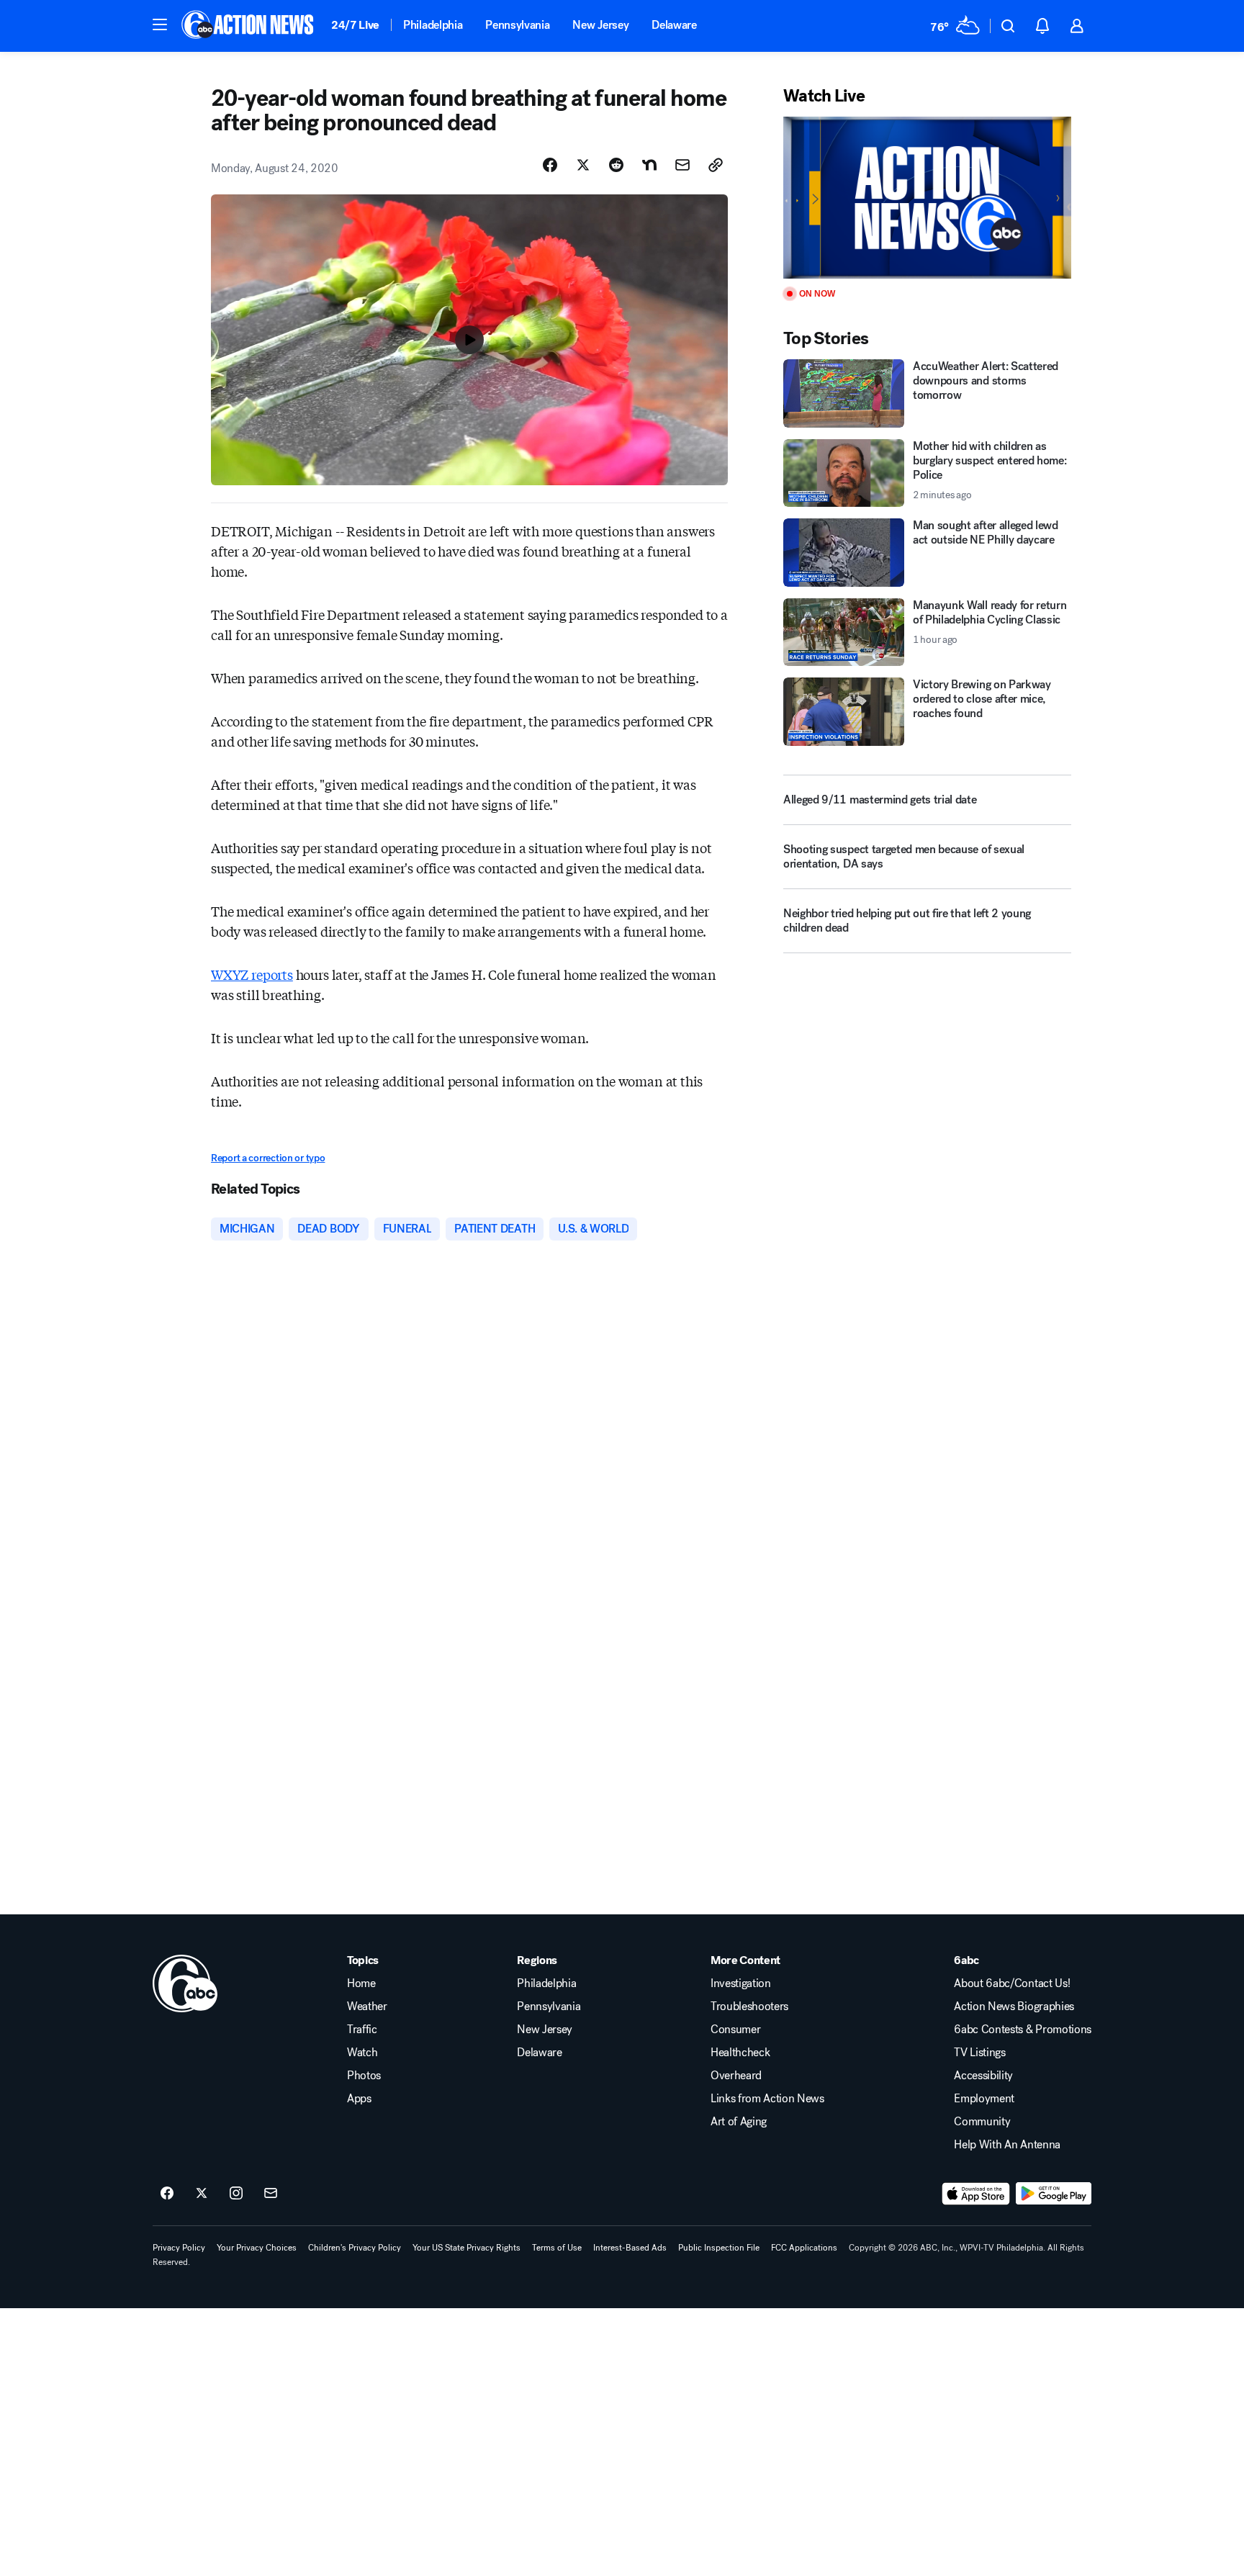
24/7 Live (355, 25)
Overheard (736, 2076)
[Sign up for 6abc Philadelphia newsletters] (271, 2194)
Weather (367, 2007)
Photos (364, 2076)
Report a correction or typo (268, 1158)
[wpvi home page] (185, 1983)
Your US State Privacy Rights (466, 2248)
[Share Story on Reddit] (616, 165)
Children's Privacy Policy (355, 2248)
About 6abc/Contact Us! (1012, 1983)
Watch (362, 2053)
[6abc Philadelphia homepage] (249, 26)
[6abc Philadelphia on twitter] (202, 2194)
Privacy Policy (179, 2248)
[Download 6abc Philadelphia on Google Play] (1054, 2194)
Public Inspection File (719, 2248)
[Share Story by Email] (682, 165)
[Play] (927, 198)
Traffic (362, 2030)
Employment (984, 2099)
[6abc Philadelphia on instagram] (236, 2194)
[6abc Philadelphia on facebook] (167, 2194)
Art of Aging (739, 2122)
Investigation (741, 1983)
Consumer (735, 2030)
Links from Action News (767, 2099)
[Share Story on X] (583, 165)
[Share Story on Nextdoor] (649, 165)
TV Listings (979, 2053)
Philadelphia (433, 25)
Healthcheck (740, 2053)
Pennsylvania (517, 25)
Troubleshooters (749, 2007)
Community (982, 2122)
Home (361, 1983)
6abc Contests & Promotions (1023, 2030)
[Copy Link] (716, 165)
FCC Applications (804, 2248)
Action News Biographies (1014, 2007)
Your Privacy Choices (257, 2248)
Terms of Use (557, 2248)
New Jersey (600, 25)
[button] (160, 24)
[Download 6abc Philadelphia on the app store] (976, 2194)
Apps (359, 2099)
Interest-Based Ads (630, 2248)
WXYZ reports (252, 974)
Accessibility (983, 2076)
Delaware (674, 25)
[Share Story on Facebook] (550, 165)
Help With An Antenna (1007, 2145)
